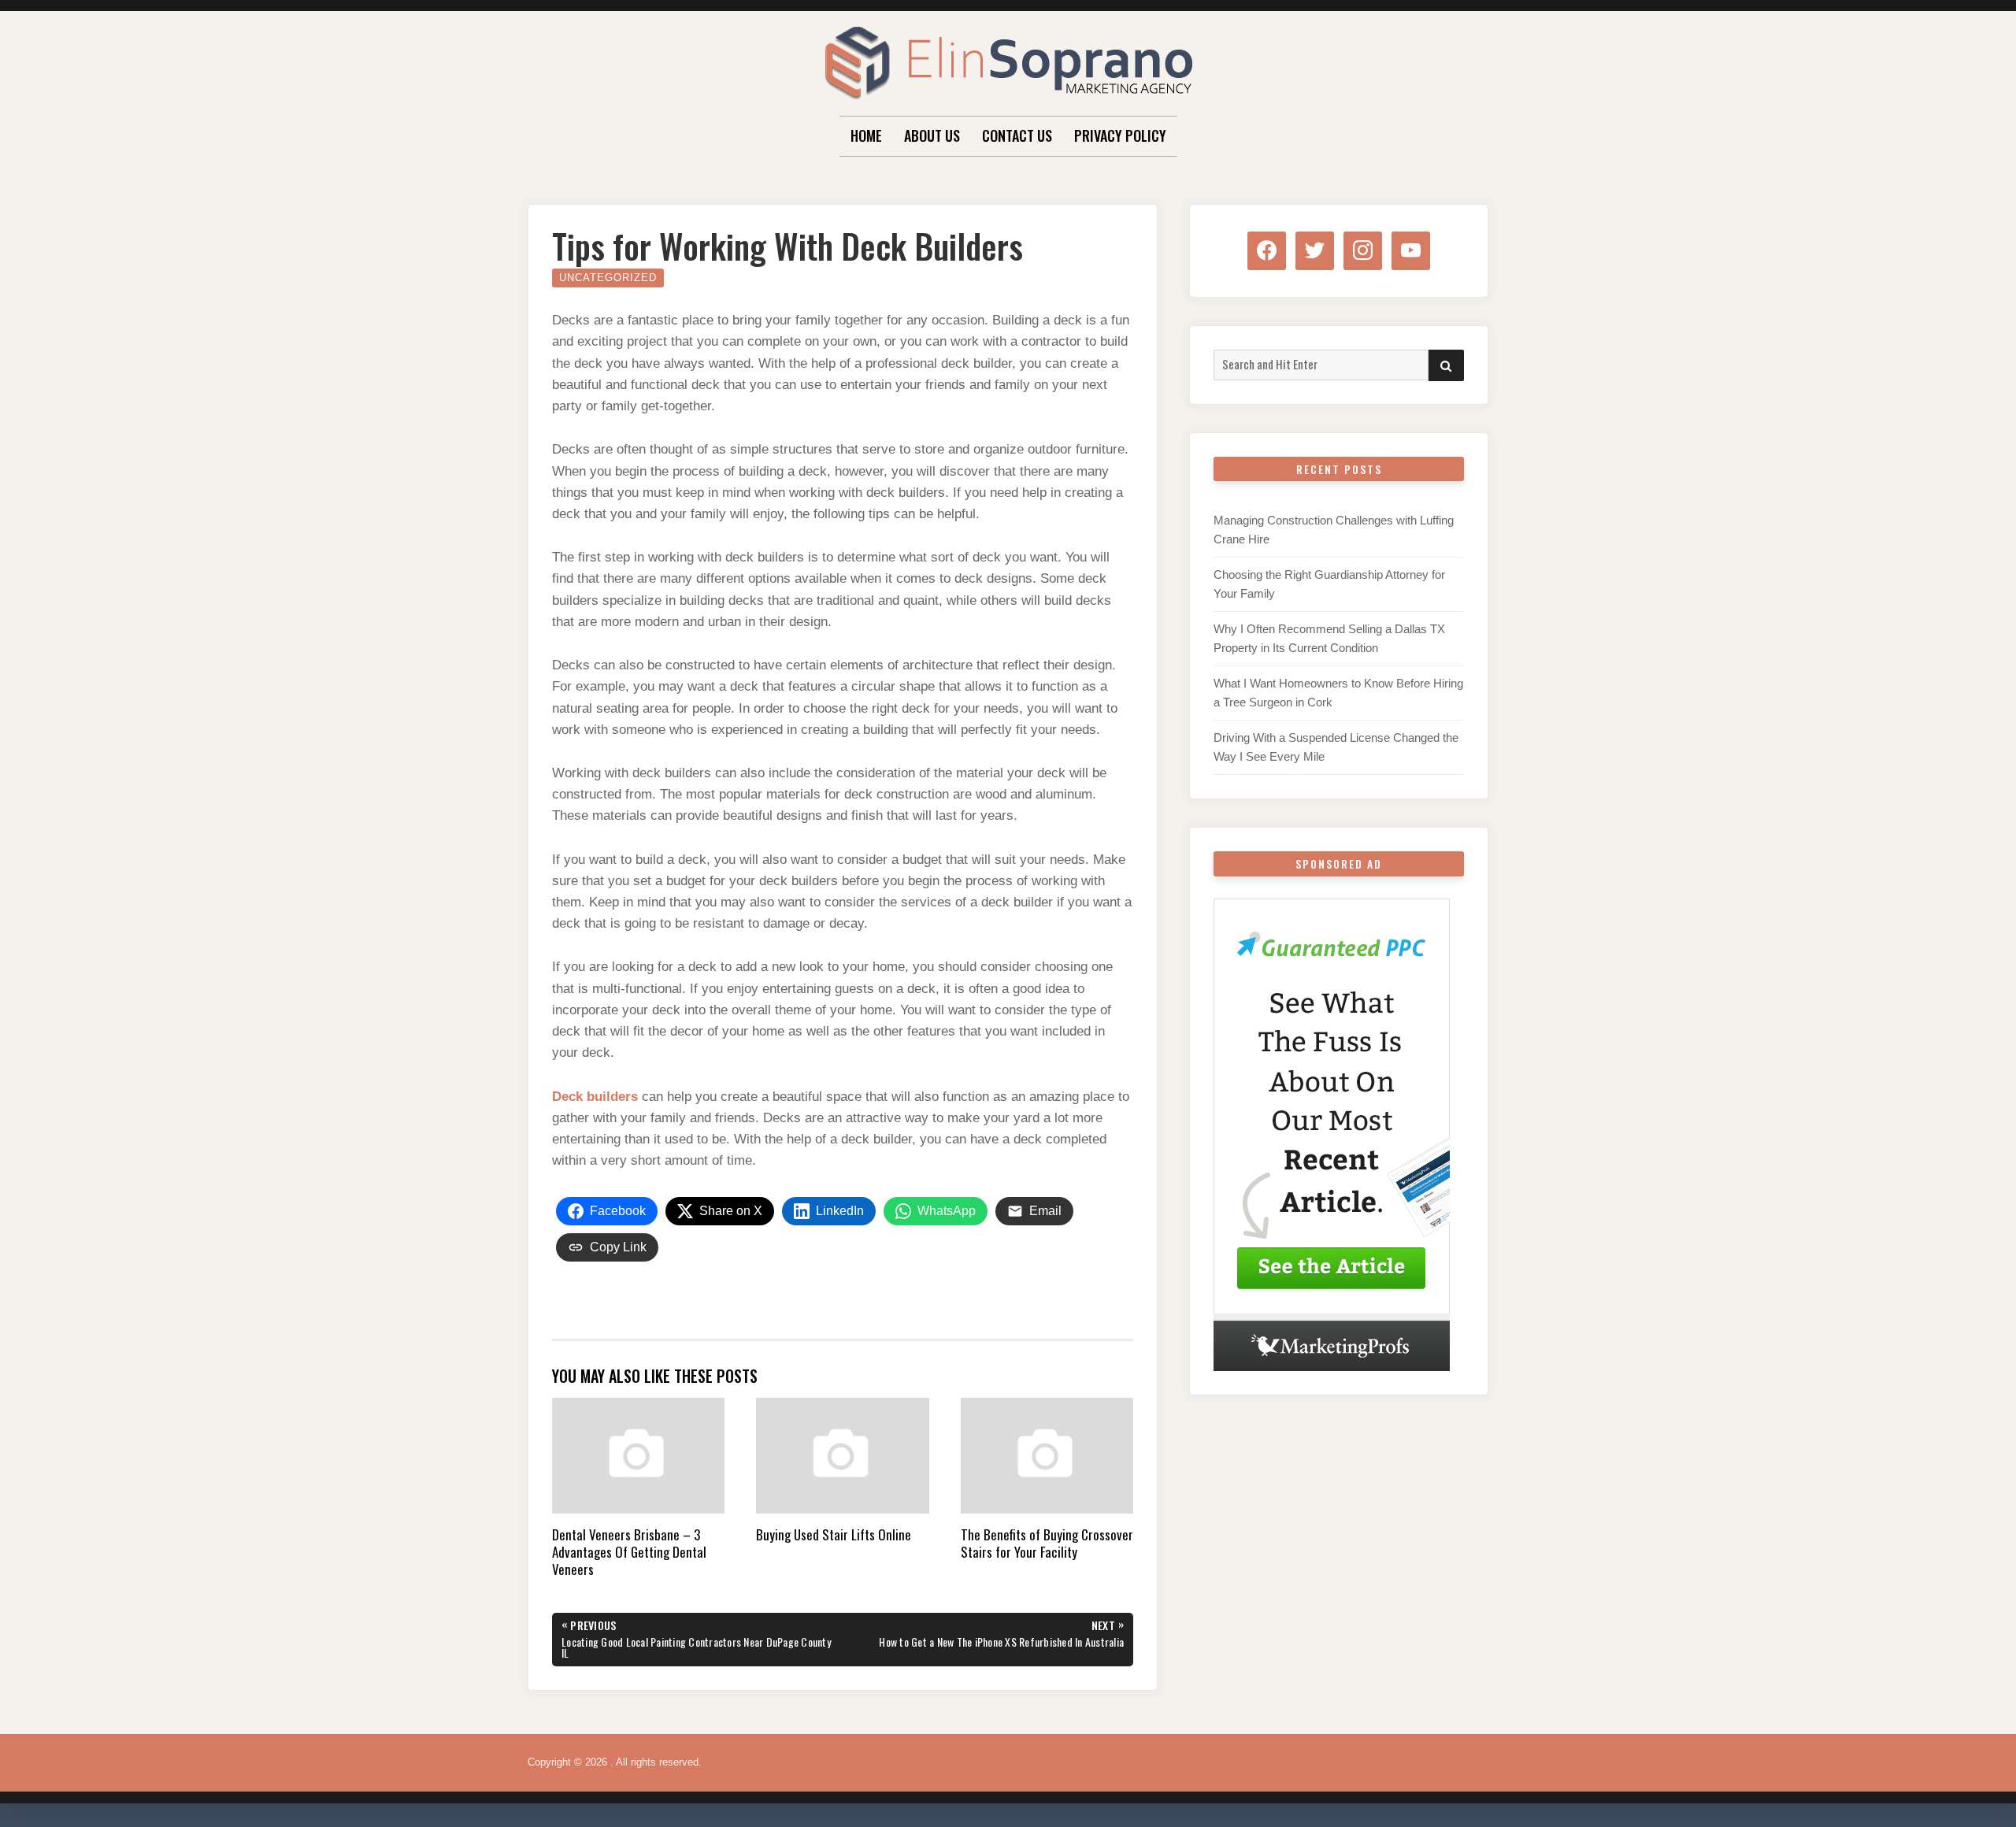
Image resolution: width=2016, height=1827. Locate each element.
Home (866, 135)
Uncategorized (608, 278)
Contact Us (1017, 135)
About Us (932, 135)
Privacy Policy (1120, 135)
